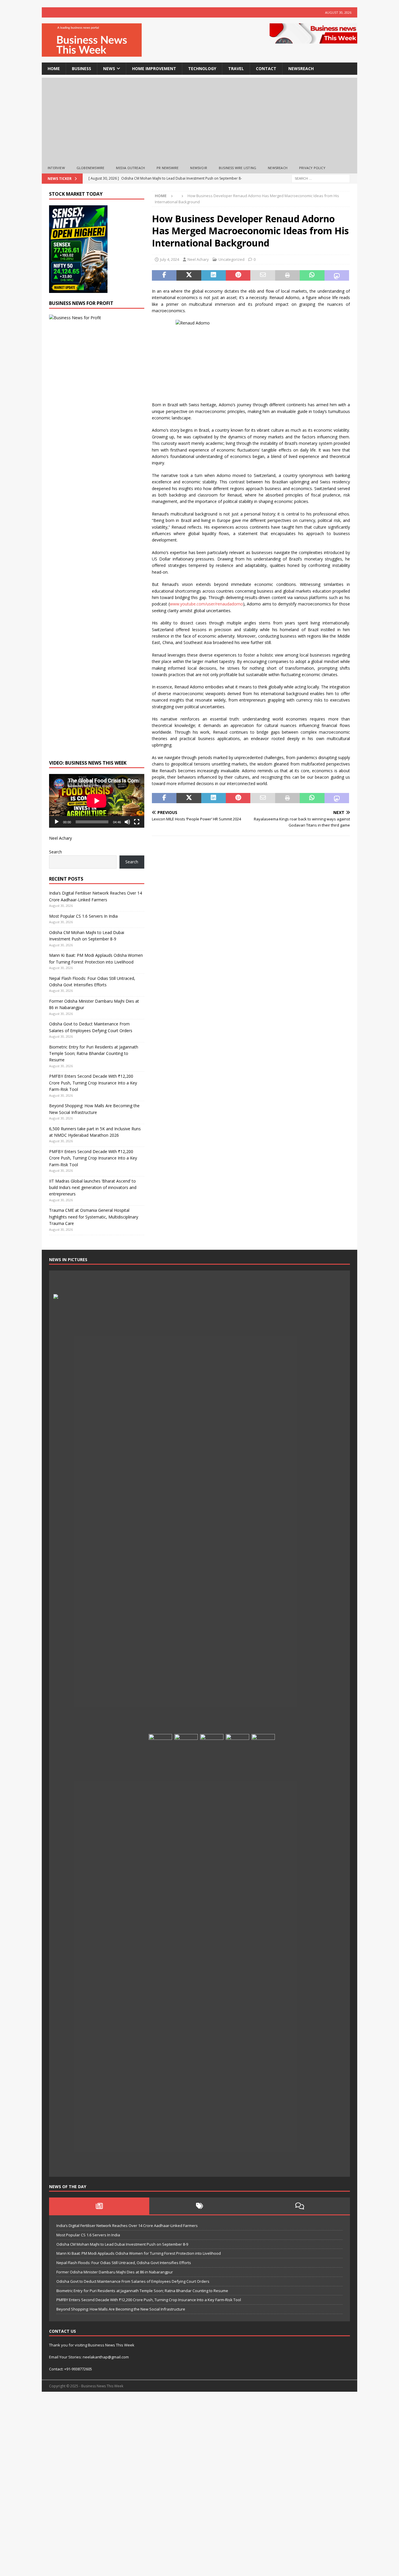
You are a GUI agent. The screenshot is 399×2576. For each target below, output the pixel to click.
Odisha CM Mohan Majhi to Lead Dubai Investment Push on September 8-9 (122, 2244)
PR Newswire (168, 168)
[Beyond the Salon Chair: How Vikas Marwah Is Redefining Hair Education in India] (212, 1953)
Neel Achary (198, 259)
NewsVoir (199, 168)
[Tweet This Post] (189, 275)
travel (236, 68)
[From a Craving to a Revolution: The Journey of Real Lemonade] (263, 1953)
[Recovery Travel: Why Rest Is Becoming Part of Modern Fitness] (186, 1284)
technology (202, 68)
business (81, 68)
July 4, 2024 (170, 259)
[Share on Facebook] (164, 275)
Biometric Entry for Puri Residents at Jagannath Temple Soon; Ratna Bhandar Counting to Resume (94, 1053)
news (109, 68)
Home (54, 68)
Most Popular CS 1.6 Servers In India (83, 916)
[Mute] (127, 822)
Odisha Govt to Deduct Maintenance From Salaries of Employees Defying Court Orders (133, 2281)
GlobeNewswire (91, 168)
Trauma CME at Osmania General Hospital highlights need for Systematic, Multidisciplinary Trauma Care (94, 1217)
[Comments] (300, 2206)
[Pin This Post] (238, 275)
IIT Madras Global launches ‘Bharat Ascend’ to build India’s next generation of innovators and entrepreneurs (93, 1188)
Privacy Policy (312, 168)
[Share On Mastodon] (337, 275)
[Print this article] (287, 275)
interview (56, 168)
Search (55, 852)
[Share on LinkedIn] (214, 275)
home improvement (154, 68)
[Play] (57, 822)
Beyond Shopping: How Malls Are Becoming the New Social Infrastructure (121, 2309)
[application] (97, 801)
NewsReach (301, 68)
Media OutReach (130, 168)
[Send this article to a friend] (263, 275)
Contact (266, 68)
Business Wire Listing (237, 168)
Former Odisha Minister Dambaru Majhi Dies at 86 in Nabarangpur (115, 2272)
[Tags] (199, 2206)
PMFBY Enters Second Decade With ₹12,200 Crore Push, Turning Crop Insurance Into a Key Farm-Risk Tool (93, 1083)
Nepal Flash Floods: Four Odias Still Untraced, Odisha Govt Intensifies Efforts (124, 2263)
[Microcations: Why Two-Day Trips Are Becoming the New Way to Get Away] (135, 2163)
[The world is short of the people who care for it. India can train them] (237, 1953)
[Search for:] (321, 178)
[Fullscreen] (137, 822)
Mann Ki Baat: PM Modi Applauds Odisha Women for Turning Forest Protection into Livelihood (139, 2253)
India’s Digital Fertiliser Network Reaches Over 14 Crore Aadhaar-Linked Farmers (127, 2226)
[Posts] (99, 2206)
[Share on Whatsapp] (312, 275)
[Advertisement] (199, 119)
